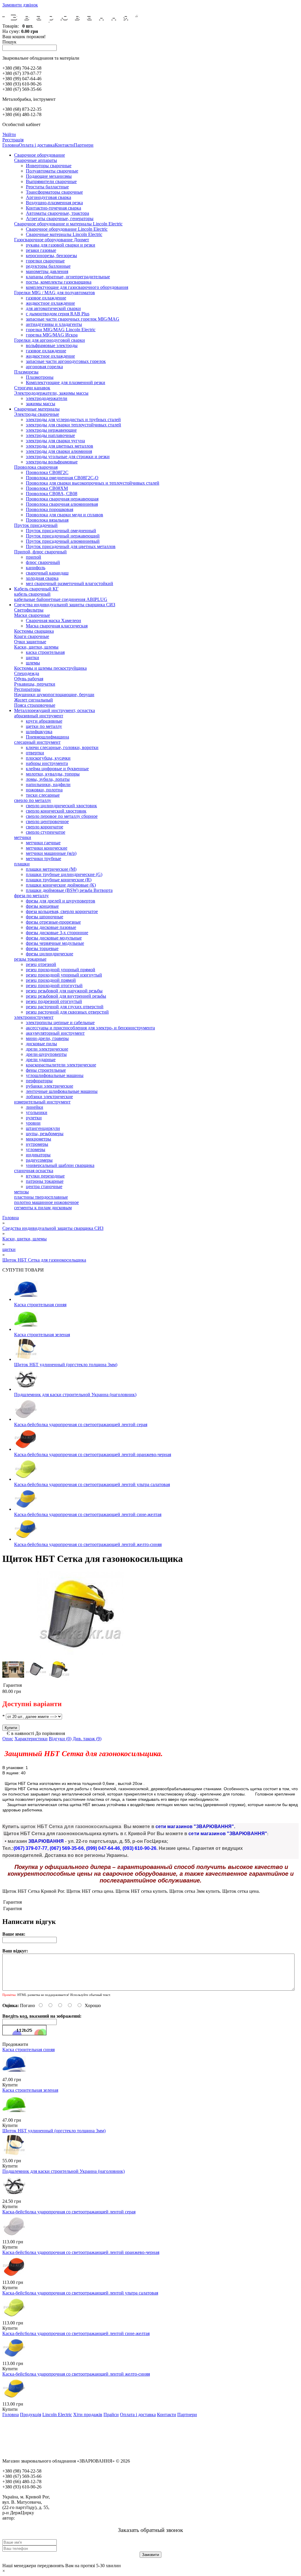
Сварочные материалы (37, 409)
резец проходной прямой (51, 980)
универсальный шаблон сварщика (60, 1165)
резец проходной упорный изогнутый (64, 975)
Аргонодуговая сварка (49, 197)
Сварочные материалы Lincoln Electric (64, 234)
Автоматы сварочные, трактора (57, 213)
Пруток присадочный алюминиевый (63, 541)
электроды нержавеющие (51, 430)
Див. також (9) (87, 1739)
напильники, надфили (48, 784)
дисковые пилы (41, 1044)
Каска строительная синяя (40, 1305)
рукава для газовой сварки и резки (61, 245)
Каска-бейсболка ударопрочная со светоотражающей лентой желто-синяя (88, 1544)
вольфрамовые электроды (52, 345)
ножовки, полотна (44, 790)
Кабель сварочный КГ (36, 589)
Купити (10, 2085)
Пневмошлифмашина (47, 737)
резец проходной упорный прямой (61, 970)
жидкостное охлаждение (50, 303)
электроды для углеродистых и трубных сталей (73, 419)
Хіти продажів (88, 2415)
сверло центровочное (47, 821)
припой (34, 557)
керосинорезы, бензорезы (51, 256)
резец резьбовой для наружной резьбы (64, 991)
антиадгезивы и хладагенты (54, 324)
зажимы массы (41, 404)
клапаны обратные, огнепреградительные (68, 277)
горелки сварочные (45, 261)
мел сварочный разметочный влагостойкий (70, 583)
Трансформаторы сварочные (54, 192)
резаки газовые (41, 250)
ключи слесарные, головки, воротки (62, 747)
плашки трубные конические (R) (59, 880)
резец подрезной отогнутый (54, 1001)
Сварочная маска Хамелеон (53, 620)
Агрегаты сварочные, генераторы (60, 218)
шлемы (33, 663)
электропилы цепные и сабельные (60, 1022)
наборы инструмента (47, 763)
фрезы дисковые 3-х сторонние (57, 933)
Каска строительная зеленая (42, 1335)
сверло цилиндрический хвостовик (61, 806)
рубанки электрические (50, 1086)
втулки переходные (45, 1176)
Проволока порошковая (50, 509)
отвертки (35, 753)
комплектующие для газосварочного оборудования (77, 287)
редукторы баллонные (48, 266)
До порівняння (50, 1733)
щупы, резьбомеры (45, 1134)
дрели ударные (41, 1060)
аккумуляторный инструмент (55, 1033)
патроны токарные (45, 1181)
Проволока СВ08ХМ (47, 488)
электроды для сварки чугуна (55, 441)
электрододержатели (47, 398)
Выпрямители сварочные (51, 181)
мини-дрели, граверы (47, 1038)
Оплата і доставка (37, 145)
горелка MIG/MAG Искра (52, 335)
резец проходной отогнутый (54, 985)
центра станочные (44, 1186)
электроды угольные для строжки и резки (68, 457)
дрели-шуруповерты (46, 1054)
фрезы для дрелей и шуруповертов (61, 901)
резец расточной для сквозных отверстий (67, 1012)
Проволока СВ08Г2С (47, 472)
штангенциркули (43, 1128)
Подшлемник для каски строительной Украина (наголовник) (75, 1395)
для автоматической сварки (53, 308)
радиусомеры (39, 1160)
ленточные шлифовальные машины (62, 1091)
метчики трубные (44, 859)
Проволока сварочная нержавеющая (62, 499)
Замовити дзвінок (20, 5)
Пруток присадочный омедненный (61, 531)
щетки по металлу (44, 726)
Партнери (84, 145)
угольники (37, 1112)
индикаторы (38, 1155)
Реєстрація (13, 140)
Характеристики (31, 1739)
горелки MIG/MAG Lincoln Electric (61, 330)
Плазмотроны (40, 377)
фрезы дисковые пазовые (51, 927)
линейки (35, 1107)
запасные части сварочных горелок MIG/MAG (73, 319)
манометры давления (47, 271)
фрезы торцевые (42, 948)
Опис (8, 1739)
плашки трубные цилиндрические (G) (64, 874)
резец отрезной (41, 964)
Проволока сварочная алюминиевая (62, 504)
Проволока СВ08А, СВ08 (52, 494)
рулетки (34, 1118)
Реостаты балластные (47, 187)
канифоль (36, 568)
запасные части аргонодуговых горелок (66, 361)
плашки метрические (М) (51, 869)
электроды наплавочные (50, 435)
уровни (33, 1123)
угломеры (36, 1149)
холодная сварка (42, 578)
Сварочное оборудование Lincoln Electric (67, 229)
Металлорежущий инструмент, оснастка (55, 710)
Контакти (64, 145)
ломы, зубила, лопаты (48, 779)
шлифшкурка (39, 732)
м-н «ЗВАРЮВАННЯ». (38, 2518)
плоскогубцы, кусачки (48, 758)
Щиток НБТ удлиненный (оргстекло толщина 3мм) (66, 1365)
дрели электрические (47, 1049)
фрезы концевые (42, 906)
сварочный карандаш (47, 573)
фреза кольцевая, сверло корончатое (62, 911)
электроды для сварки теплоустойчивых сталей (73, 425)
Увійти (9, 134)
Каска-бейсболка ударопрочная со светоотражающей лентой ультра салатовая (92, 1484)
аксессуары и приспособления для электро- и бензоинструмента (90, 1028)
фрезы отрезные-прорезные (53, 922)
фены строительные (46, 1070)
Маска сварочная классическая (57, 626)
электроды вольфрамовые (52, 462)
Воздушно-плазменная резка (54, 203)
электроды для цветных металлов (60, 446)
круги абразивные (44, 721)
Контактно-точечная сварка (53, 208)
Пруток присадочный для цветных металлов (71, 546)
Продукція (31, 2415)
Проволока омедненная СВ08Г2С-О (62, 478)
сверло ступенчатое (46, 832)
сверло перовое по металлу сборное (62, 816)
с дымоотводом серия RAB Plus (58, 314)
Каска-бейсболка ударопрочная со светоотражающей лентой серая (81, 1424)
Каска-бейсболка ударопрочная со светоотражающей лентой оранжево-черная (93, 1454)
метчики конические (47, 848)
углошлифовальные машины (55, 1075)
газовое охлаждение (46, 298)
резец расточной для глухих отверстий (65, 1007)
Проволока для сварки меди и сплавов (65, 515)
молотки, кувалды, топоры (53, 774)
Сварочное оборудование (40, 155)
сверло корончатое (45, 827)
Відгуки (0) (60, 1739)
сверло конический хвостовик (56, 811)
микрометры (39, 1139)
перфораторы (39, 1081)
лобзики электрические (49, 1097)
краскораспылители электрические (61, 1065)
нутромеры (37, 1144)
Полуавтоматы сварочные (52, 171)
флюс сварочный (43, 562)
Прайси (111, 2415)
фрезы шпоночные (45, 917)
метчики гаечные (43, 843)
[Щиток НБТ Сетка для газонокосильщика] (80, 1656)
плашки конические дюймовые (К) (61, 885)
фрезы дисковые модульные (54, 938)
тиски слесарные (43, 795)
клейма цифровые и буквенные (57, 769)
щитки (32, 658)
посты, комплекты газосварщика (59, 282)
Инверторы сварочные (49, 166)
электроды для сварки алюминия (59, 451)
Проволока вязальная (47, 520)
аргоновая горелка (44, 367)
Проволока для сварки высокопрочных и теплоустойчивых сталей (93, 483)
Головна (11, 145)
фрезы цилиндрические (50, 954)
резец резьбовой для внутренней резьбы (66, 996)
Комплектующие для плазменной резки (66, 382)
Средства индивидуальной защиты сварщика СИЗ (65, 605)
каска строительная (45, 652)
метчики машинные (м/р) (51, 853)
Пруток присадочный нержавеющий (63, 536)
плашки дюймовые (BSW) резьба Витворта (69, 890)
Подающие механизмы (49, 176)
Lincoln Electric (57, 2415)
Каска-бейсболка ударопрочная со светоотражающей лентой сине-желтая (88, 1514)
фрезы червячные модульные (55, 943)
